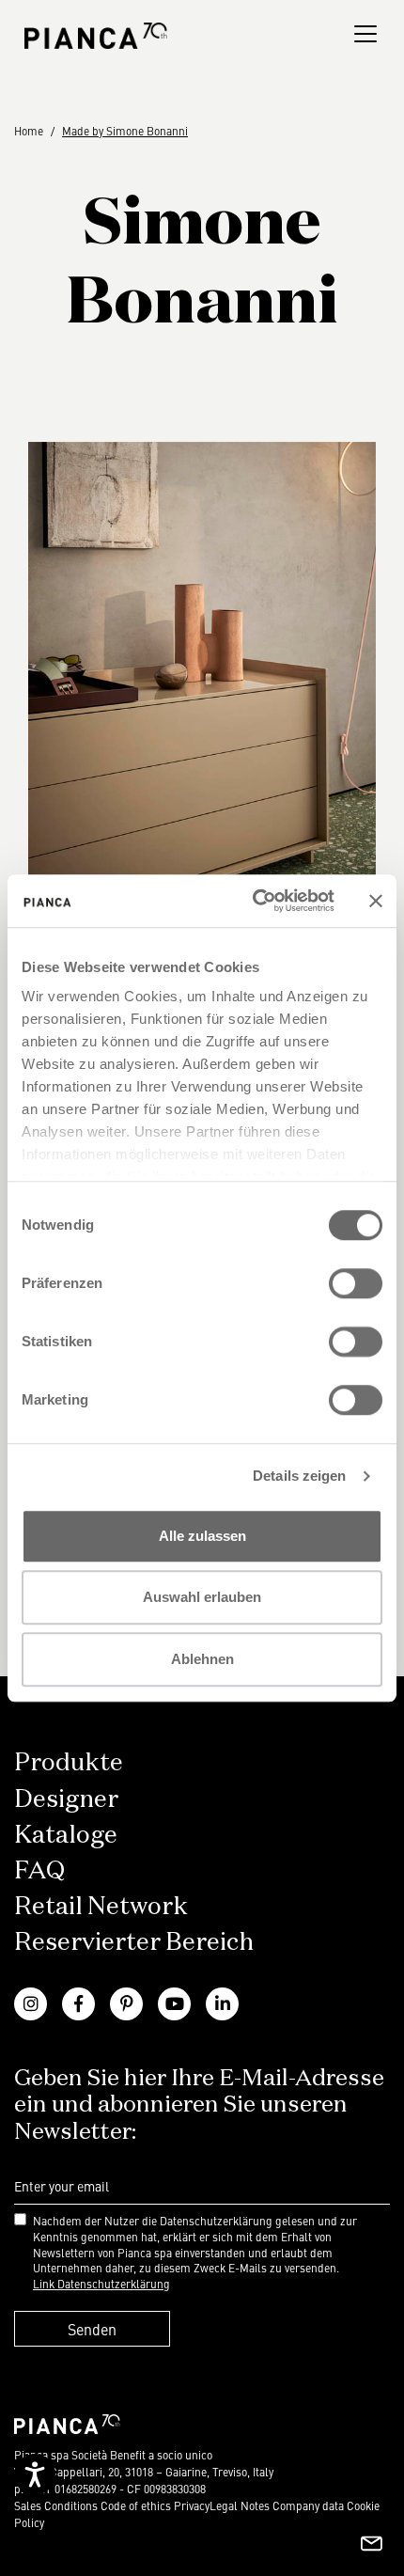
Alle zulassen (202, 1536)
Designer (66, 1800)
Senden (92, 2329)
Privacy (192, 2505)
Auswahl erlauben (202, 1597)
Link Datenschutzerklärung (101, 2284)
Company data (308, 2505)
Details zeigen (299, 1476)
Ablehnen (202, 1659)
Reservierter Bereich (134, 1943)
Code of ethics (136, 2505)
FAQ (39, 1872)
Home (29, 131)
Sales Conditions (56, 2505)
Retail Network (101, 1908)
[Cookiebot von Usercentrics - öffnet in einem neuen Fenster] (254, 901)
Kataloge (66, 1836)
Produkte (69, 1764)
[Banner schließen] (376, 901)
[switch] (356, 1283)
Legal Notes (240, 2505)
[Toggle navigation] (365, 34)
